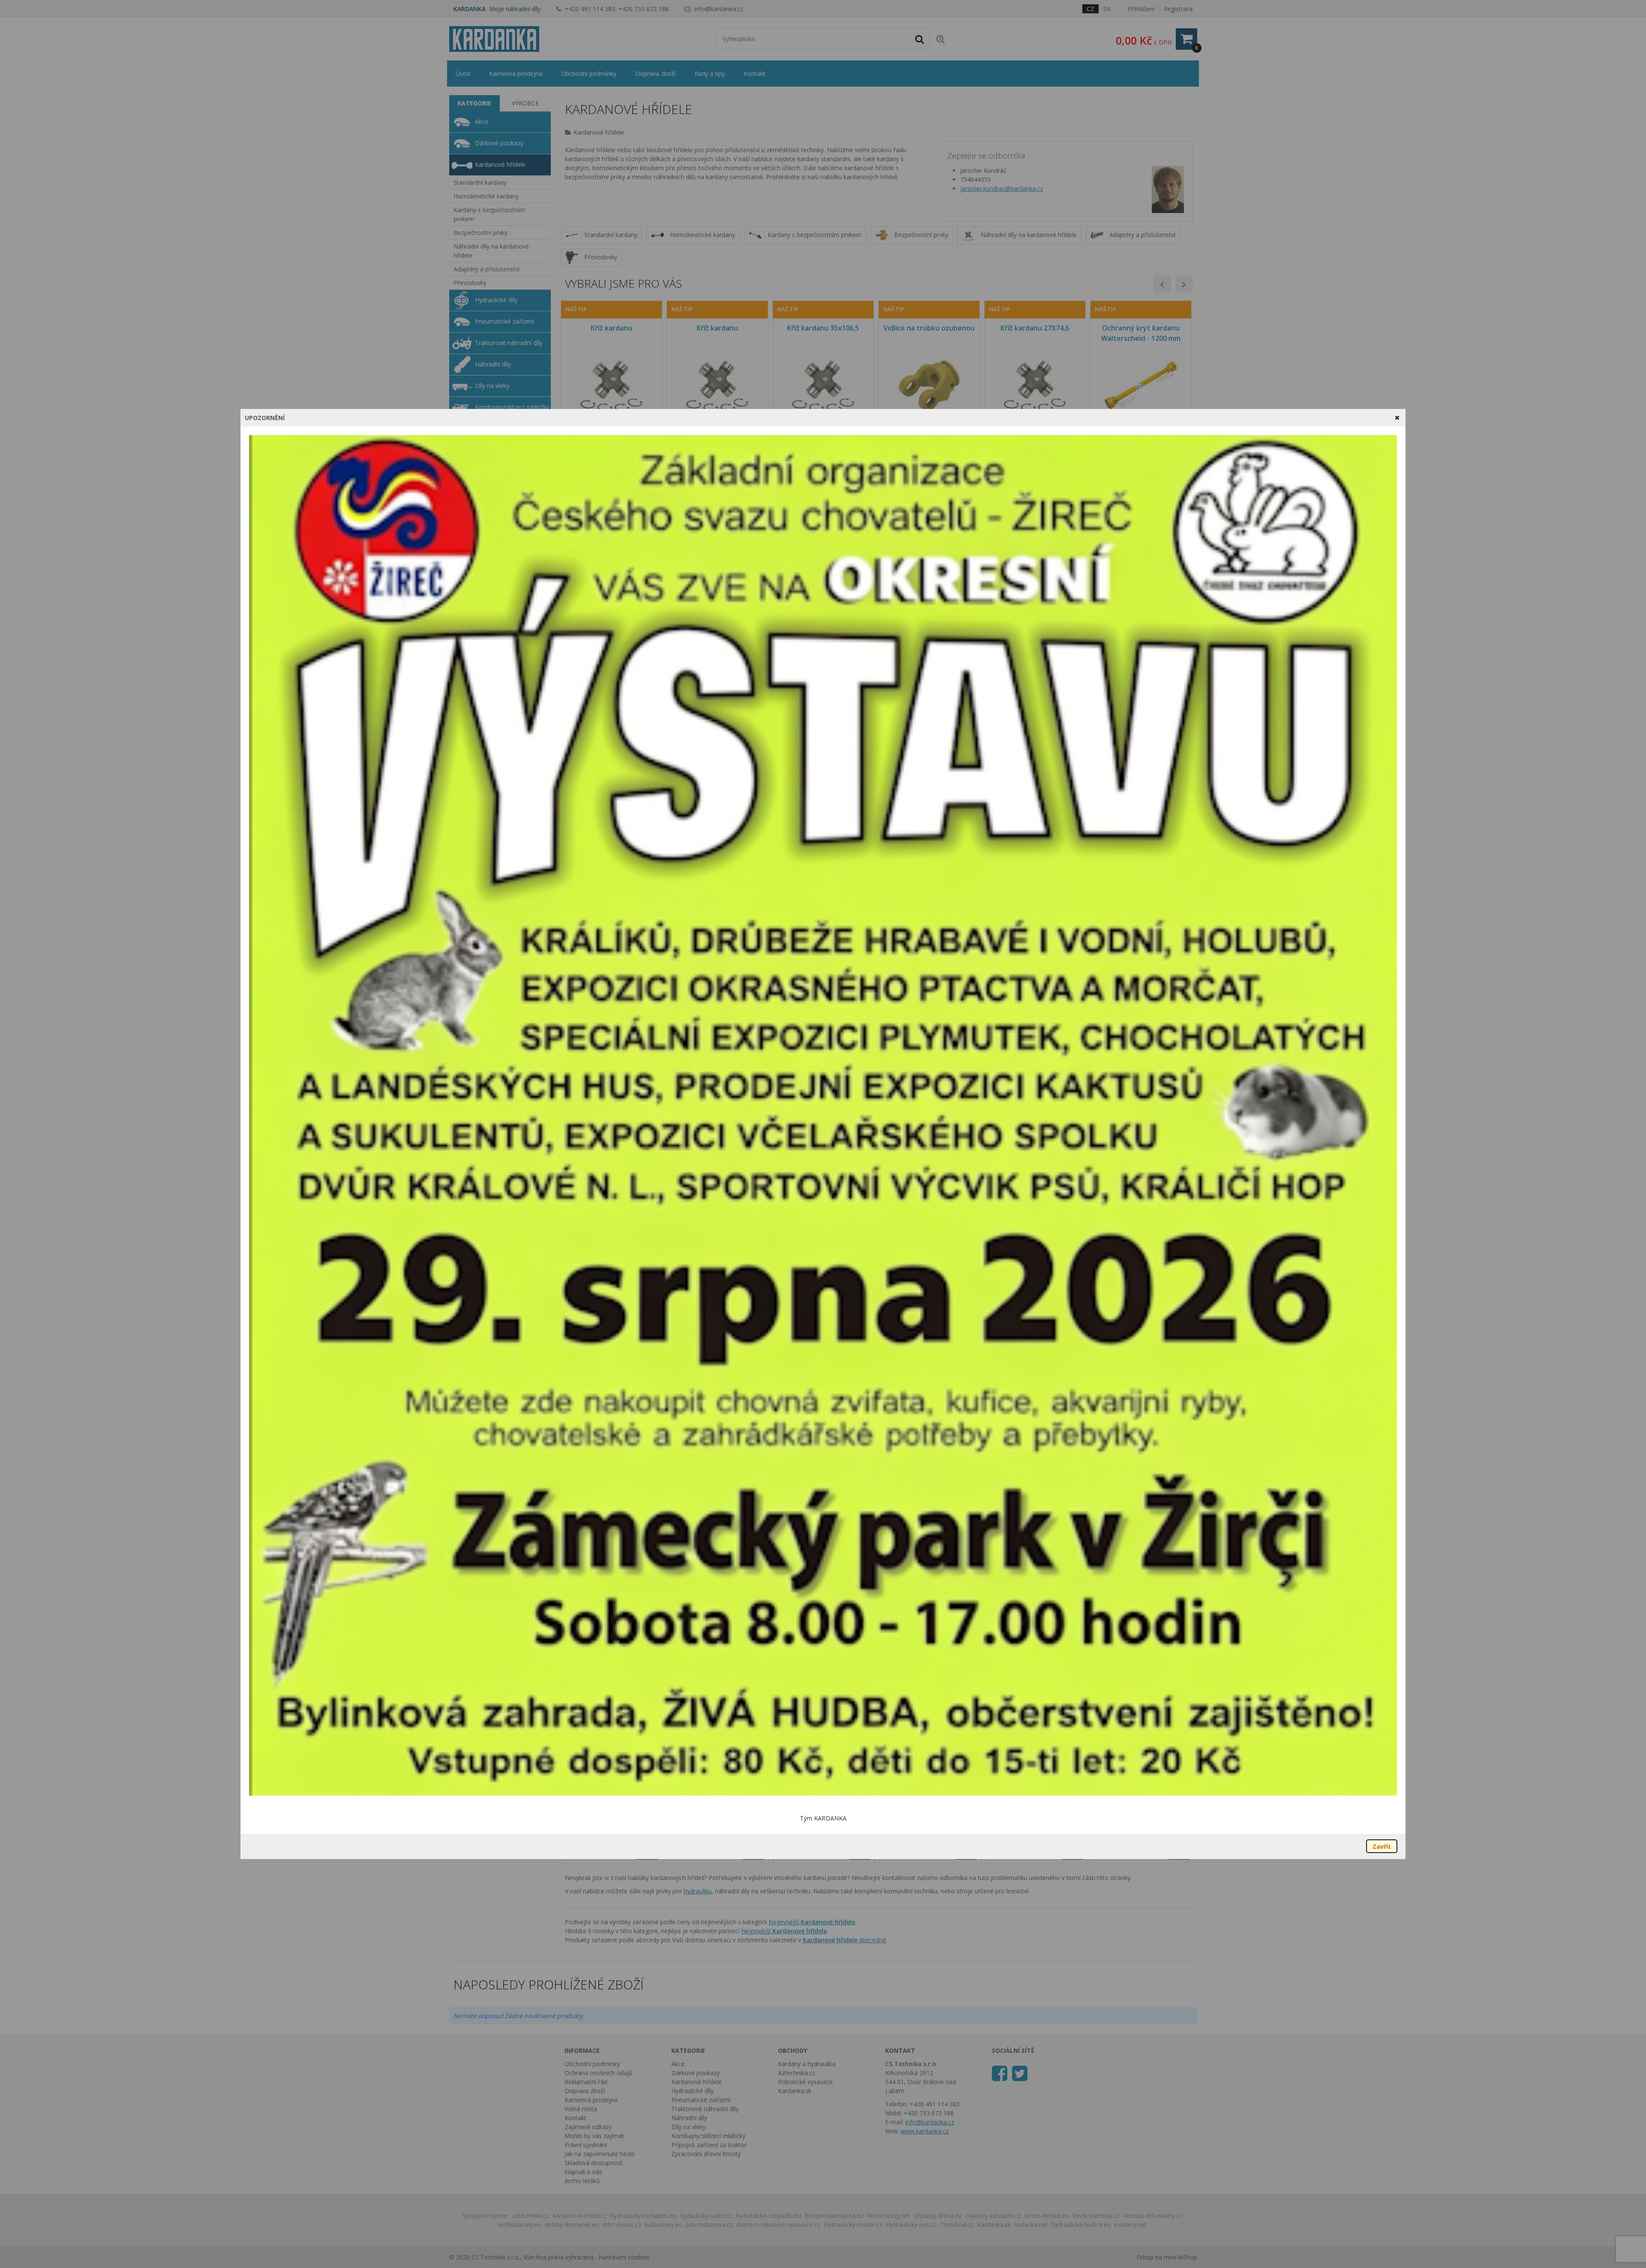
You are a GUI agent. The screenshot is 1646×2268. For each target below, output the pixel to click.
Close (1397, 418)
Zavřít (1382, 1846)
